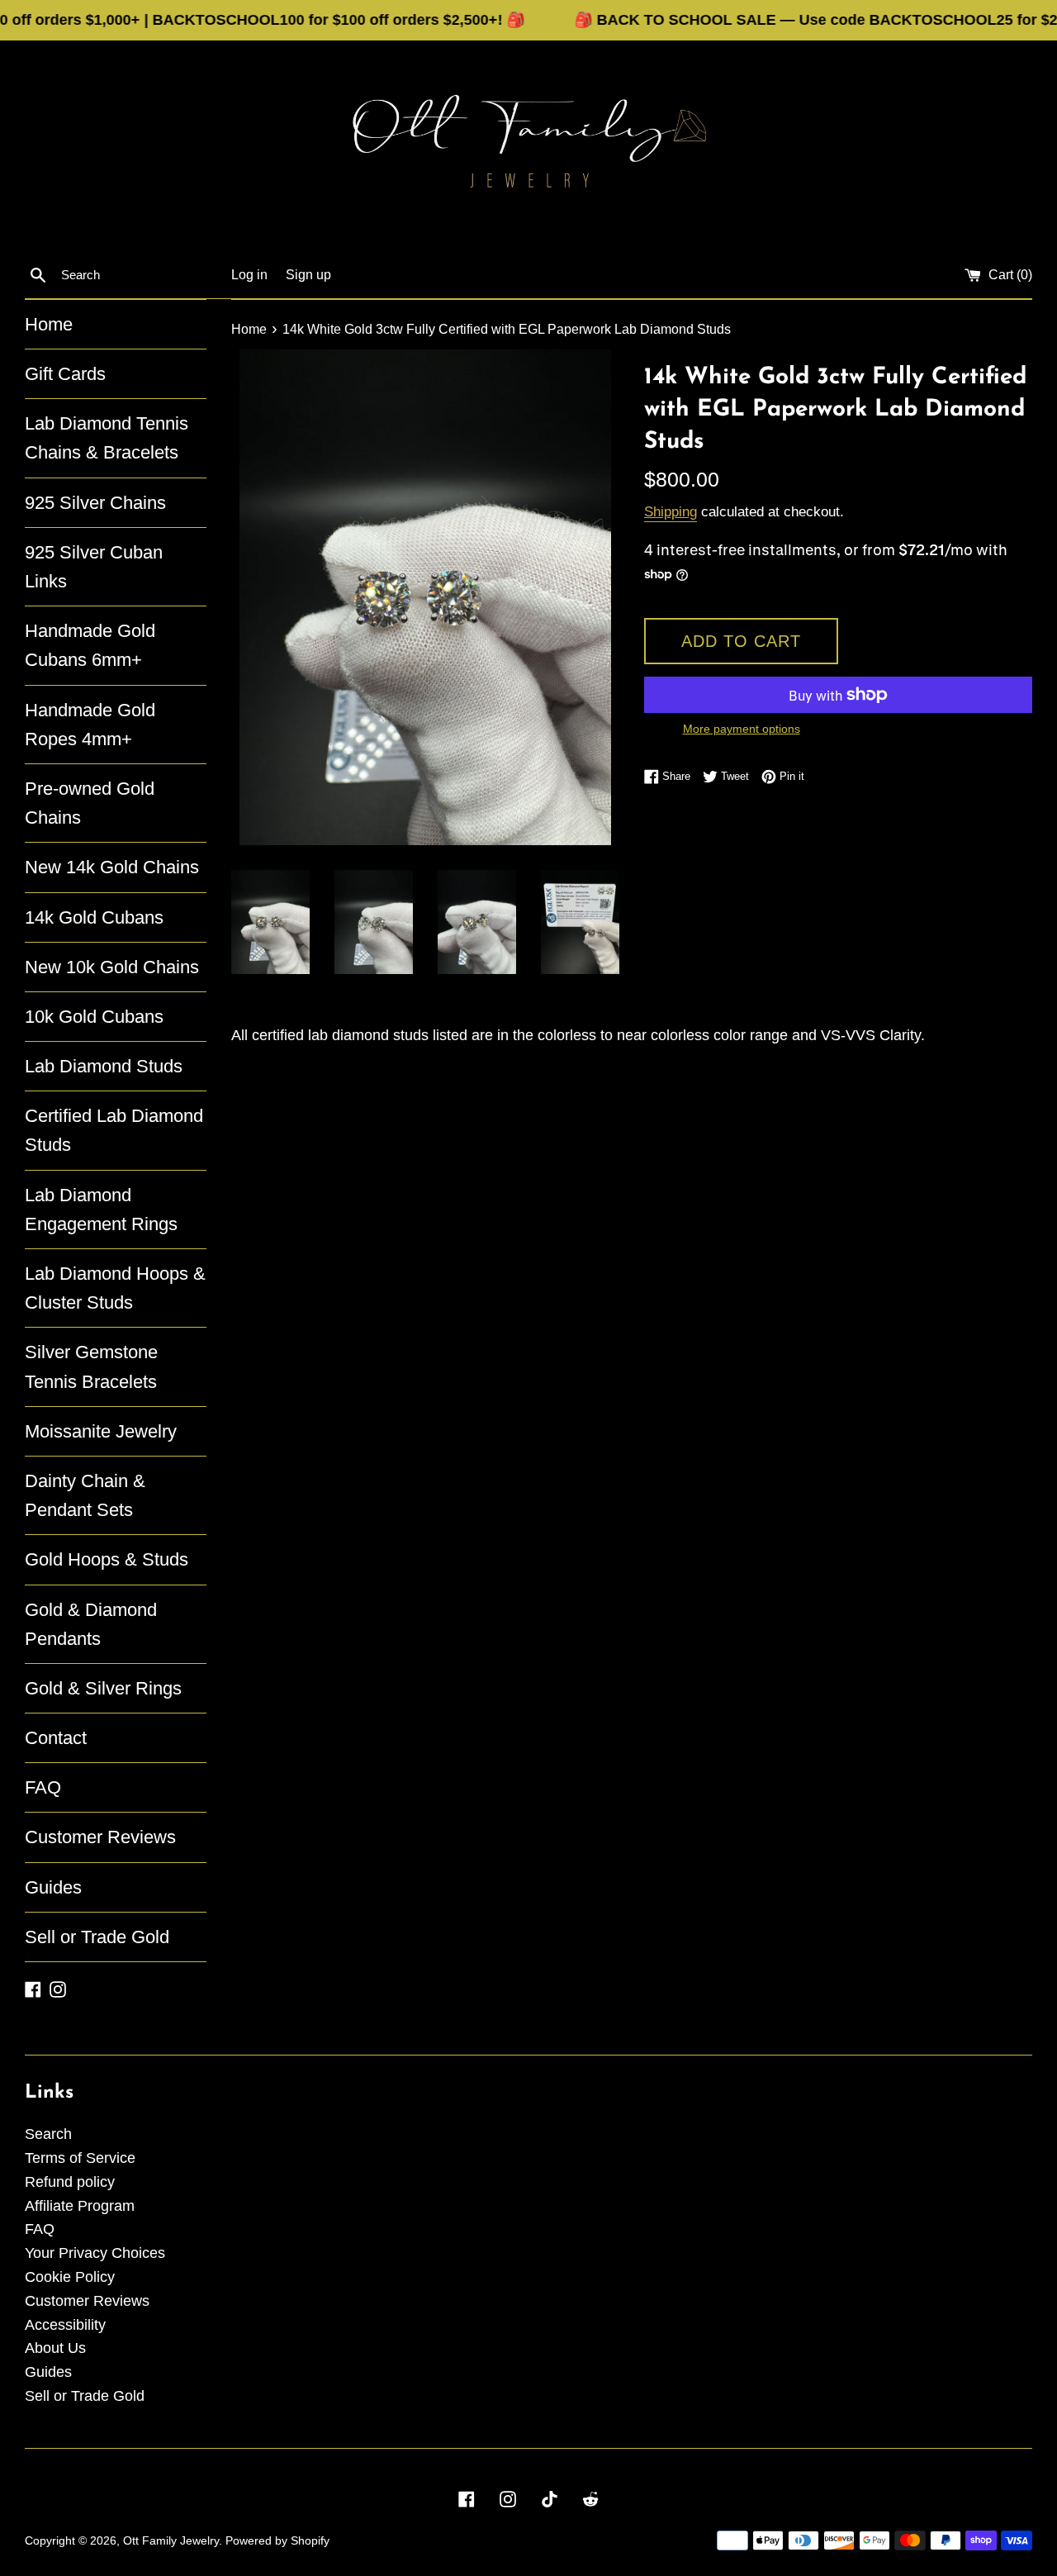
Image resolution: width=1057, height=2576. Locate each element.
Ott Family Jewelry (171, 2540)
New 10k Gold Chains (112, 967)
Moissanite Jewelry (101, 1431)
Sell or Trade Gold (97, 1937)
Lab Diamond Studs (104, 1066)
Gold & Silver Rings (103, 1688)
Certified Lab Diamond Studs (114, 1130)
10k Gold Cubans (94, 1017)
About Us (55, 2348)
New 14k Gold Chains (112, 867)
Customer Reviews (100, 1837)
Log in (249, 274)
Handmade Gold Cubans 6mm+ (90, 645)
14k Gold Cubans (94, 917)
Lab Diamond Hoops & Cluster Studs (115, 1288)
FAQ (43, 1787)
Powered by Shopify (277, 2540)
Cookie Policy (70, 2277)
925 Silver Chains (95, 503)
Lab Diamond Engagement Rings (101, 1210)
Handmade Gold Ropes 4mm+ (90, 725)
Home (49, 324)
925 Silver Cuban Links (94, 567)
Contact (56, 1738)
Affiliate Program (80, 2206)
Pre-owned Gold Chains (90, 803)
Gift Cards (65, 374)
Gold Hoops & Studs (107, 1559)
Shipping (671, 512)
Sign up (308, 274)
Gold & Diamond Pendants (91, 1624)
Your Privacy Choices (95, 2253)
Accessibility (65, 2325)
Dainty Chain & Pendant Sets (85, 1495)
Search (48, 2134)
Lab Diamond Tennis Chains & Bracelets (107, 438)
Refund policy (70, 2182)
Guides (53, 1887)
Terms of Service (80, 2158)
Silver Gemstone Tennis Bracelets (91, 1366)
